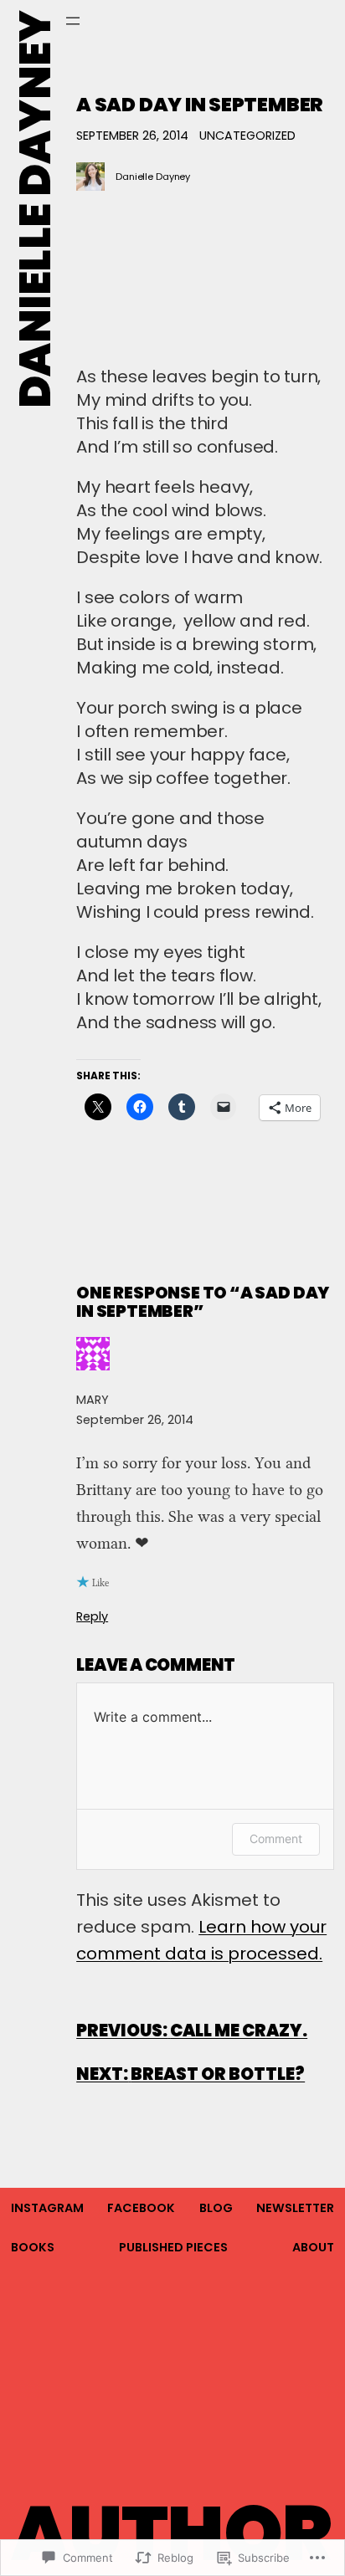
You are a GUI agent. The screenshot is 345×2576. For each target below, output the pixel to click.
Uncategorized (247, 136)
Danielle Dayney (35, 210)
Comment (276, 1839)
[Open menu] (73, 21)
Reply (92, 1616)
